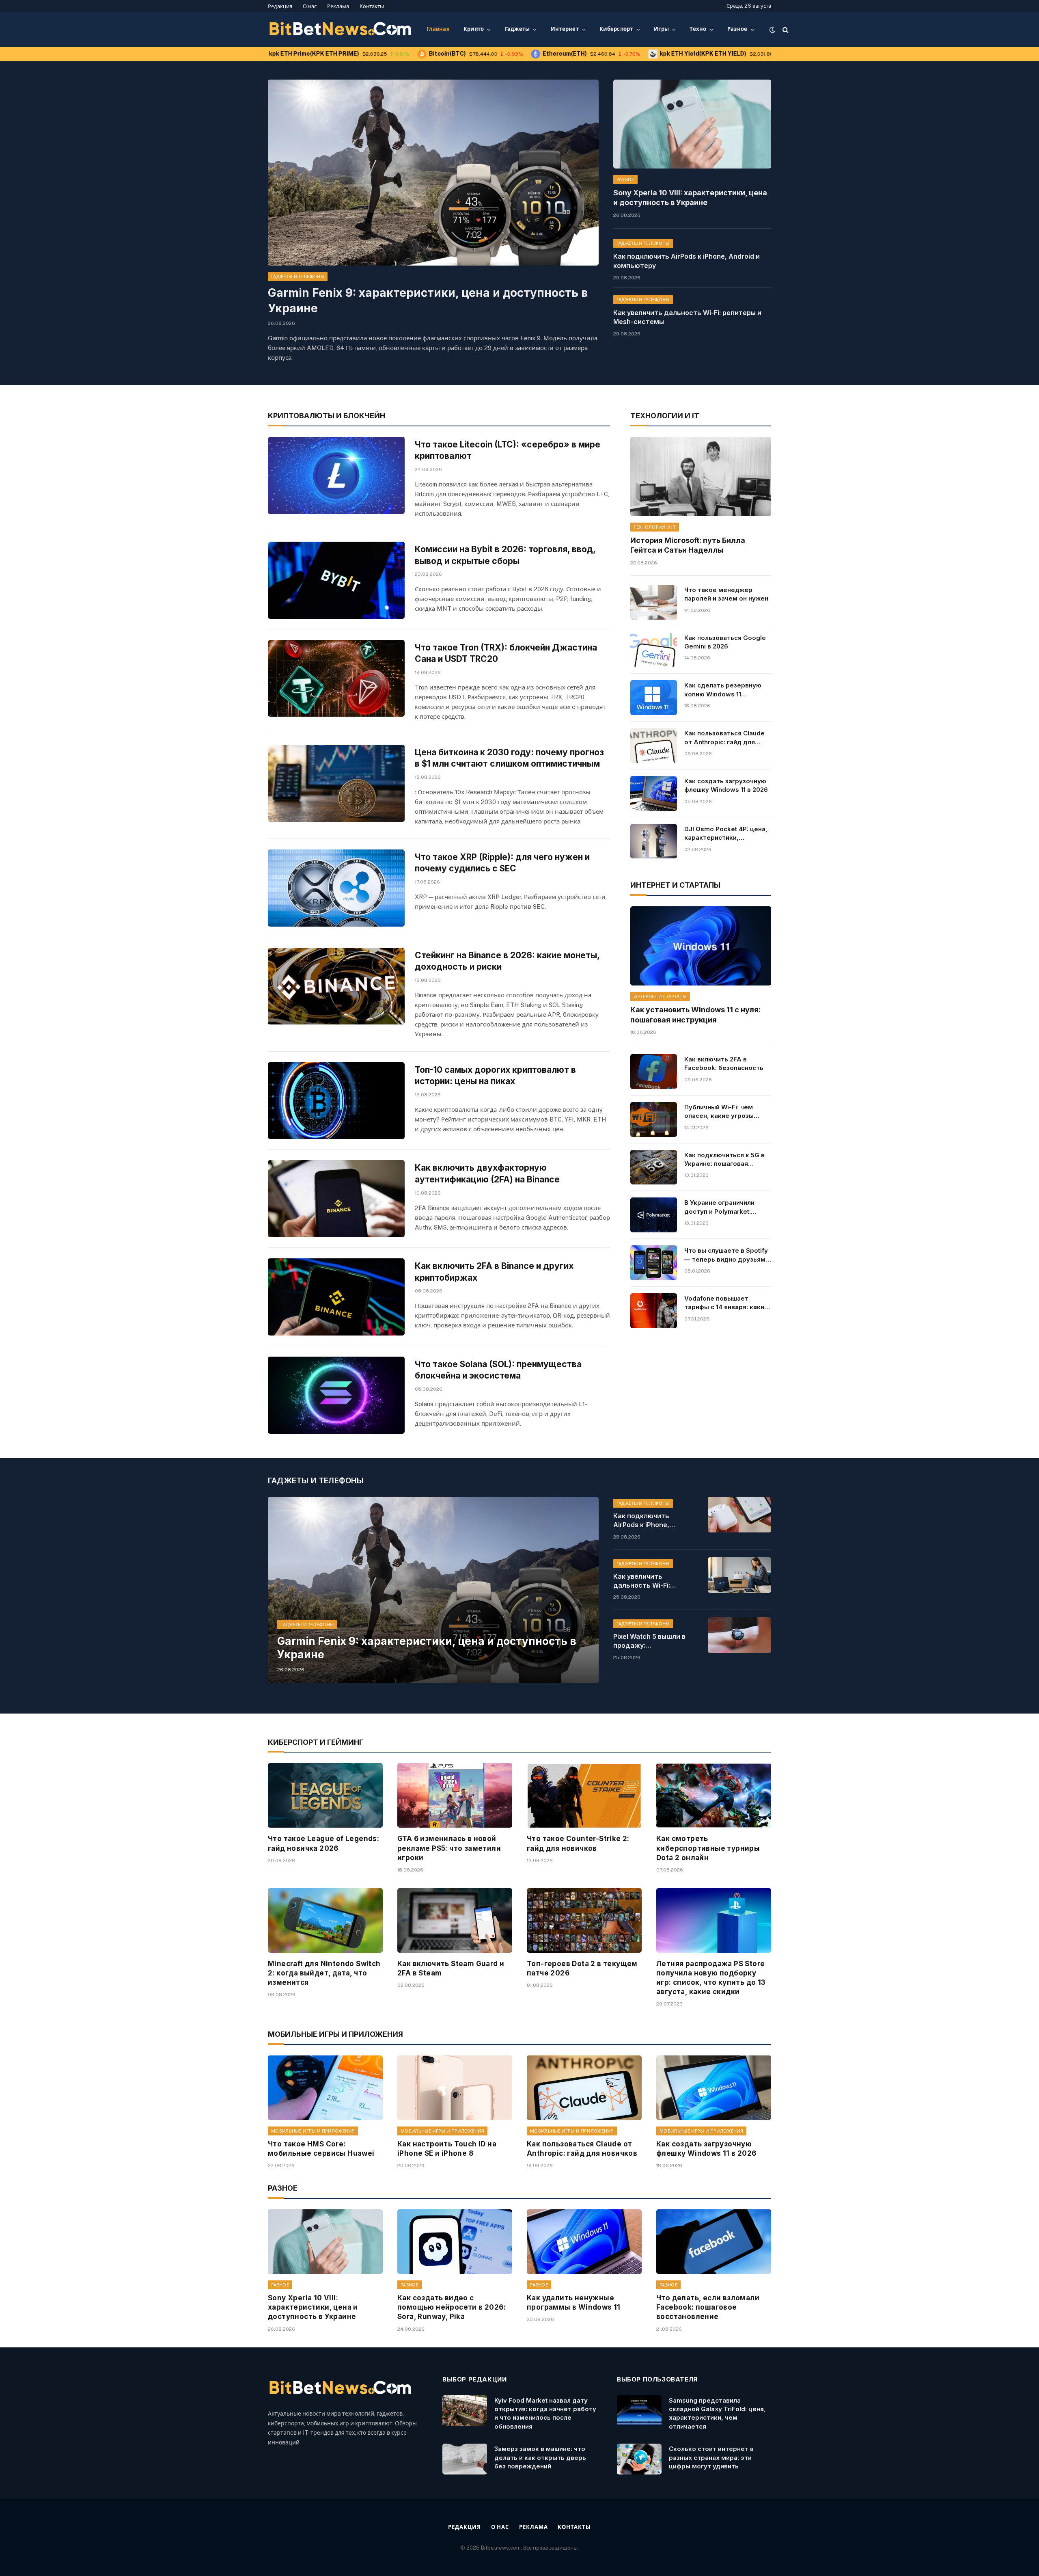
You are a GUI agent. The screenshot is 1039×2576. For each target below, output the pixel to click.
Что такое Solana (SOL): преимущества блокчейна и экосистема (498, 1370)
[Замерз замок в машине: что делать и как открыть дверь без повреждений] (465, 2459)
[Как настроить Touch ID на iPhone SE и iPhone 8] (455, 2088)
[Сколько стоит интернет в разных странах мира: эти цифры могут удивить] (639, 2459)
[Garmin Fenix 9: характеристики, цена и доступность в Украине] (433, 173)
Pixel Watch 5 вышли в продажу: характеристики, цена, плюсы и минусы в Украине (652, 1641)
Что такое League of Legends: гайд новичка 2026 (323, 1843)
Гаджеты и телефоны (298, 277)
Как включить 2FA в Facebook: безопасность (724, 1063)
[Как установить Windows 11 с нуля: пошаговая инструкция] (701, 946)
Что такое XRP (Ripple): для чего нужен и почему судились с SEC (502, 863)
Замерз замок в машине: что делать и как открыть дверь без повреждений (540, 2457)
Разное (737, 29)
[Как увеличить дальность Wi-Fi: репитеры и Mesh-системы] (739, 1575)
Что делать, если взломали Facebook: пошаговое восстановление (708, 2307)
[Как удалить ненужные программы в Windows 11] (584, 2242)
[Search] (785, 29)
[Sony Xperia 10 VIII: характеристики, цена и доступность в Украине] (692, 124)
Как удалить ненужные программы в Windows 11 (574, 2303)
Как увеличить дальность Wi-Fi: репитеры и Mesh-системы (687, 317)
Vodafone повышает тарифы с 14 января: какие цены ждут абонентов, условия (726, 1303)
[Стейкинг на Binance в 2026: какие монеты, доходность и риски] (336, 986)
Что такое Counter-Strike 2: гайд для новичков (578, 1843)
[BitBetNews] (341, 30)
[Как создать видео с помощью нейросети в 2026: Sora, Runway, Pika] (455, 2242)
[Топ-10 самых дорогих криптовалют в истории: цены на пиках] (336, 1101)
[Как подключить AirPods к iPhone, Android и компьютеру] (739, 1515)
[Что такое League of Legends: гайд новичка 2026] (325, 1795)
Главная (438, 29)
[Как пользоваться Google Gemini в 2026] (653, 650)
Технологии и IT (655, 527)
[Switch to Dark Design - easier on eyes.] (772, 30)
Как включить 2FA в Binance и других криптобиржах (494, 1272)
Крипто (474, 29)
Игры (661, 29)
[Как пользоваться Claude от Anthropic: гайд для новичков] (653, 746)
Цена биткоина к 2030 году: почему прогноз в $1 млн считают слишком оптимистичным (509, 758)
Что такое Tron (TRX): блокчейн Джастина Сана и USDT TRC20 (506, 653)
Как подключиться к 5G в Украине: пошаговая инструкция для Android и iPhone (725, 1160)
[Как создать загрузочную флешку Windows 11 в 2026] (653, 793)
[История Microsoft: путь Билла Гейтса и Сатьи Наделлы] (701, 477)
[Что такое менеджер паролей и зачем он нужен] (653, 602)
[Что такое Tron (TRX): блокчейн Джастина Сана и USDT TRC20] (336, 679)
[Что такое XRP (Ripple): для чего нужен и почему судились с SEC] (336, 888)
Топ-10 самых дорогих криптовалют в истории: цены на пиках (495, 1076)
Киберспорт (616, 29)
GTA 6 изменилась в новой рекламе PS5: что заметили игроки (449, 1848)
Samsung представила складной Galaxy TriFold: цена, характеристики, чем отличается (717, 2413)
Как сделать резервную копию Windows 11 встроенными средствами (727, 690)
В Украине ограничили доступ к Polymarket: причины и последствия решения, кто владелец (722, 1207)
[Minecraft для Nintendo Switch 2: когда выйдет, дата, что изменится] (325, 1920)
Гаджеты (517, 29)
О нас (310, 6)
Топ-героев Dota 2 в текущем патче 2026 (582, 1968)
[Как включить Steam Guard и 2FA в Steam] (455, 1920)
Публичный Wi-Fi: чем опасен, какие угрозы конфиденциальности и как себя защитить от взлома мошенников (722, 1112)
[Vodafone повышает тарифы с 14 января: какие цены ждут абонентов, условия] (653, 1311)
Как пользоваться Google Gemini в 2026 (725, 642)
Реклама (338, 6)
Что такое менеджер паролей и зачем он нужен (726, 594)
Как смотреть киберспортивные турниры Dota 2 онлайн (708, 1848)
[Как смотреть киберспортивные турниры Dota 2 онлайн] (714, 1795)
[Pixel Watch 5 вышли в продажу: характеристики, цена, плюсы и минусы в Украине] (739, 1635)
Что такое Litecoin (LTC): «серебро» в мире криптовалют (508, 450)
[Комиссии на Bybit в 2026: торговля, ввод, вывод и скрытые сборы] (336, 580)
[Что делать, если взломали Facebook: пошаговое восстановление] (714, 2242)
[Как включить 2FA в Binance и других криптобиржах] (336, 1297)
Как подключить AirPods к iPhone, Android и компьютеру (687, 261)
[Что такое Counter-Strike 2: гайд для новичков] (584, 1795)
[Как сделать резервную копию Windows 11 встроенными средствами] (653, 698)
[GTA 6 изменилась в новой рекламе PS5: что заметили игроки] (455, 1795)
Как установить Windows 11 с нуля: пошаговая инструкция (695, 1015)
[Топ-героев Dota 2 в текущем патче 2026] (584, 1920)
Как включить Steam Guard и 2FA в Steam (451, 1968)
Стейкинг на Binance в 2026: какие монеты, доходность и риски (507, 961)
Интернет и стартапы (660, 996)
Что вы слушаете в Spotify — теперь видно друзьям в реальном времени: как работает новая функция (728, 1255)
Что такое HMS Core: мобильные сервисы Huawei (321, 2149)
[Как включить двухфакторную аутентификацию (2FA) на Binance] (336, 1199)
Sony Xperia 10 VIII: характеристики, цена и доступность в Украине (690, 198)
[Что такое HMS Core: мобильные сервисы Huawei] (325, 2088)
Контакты (372, 6)
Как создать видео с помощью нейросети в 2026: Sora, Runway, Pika (452, 2307)
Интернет (565, 29)
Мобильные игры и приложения (313, 2131)
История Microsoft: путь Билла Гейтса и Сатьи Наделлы (688, 545)
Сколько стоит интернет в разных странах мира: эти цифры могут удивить (711, 2457)
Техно (698, 29)
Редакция (280, 6)
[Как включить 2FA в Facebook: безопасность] (653, 1072)
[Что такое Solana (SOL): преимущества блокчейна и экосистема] (336, 1395)
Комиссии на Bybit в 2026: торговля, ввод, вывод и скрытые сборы (505, 555)
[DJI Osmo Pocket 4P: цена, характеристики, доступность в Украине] (653, 841)
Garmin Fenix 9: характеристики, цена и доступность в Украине (428, 300)
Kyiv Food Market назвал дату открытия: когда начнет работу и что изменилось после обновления (545, 2413)
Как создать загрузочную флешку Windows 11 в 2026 (726, 785)
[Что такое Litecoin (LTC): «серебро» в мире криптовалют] (336, 475)
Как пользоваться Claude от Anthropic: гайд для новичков (724, 738)
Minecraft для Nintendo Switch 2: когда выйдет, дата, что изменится (324, 1973)
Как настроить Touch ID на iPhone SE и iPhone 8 (447, 2149)
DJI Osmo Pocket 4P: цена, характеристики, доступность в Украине (726, 834)
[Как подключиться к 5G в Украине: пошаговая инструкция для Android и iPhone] (653, 1167)
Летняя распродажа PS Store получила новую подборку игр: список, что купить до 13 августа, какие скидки (711, 1978)
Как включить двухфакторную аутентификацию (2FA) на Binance (487, 1173)
